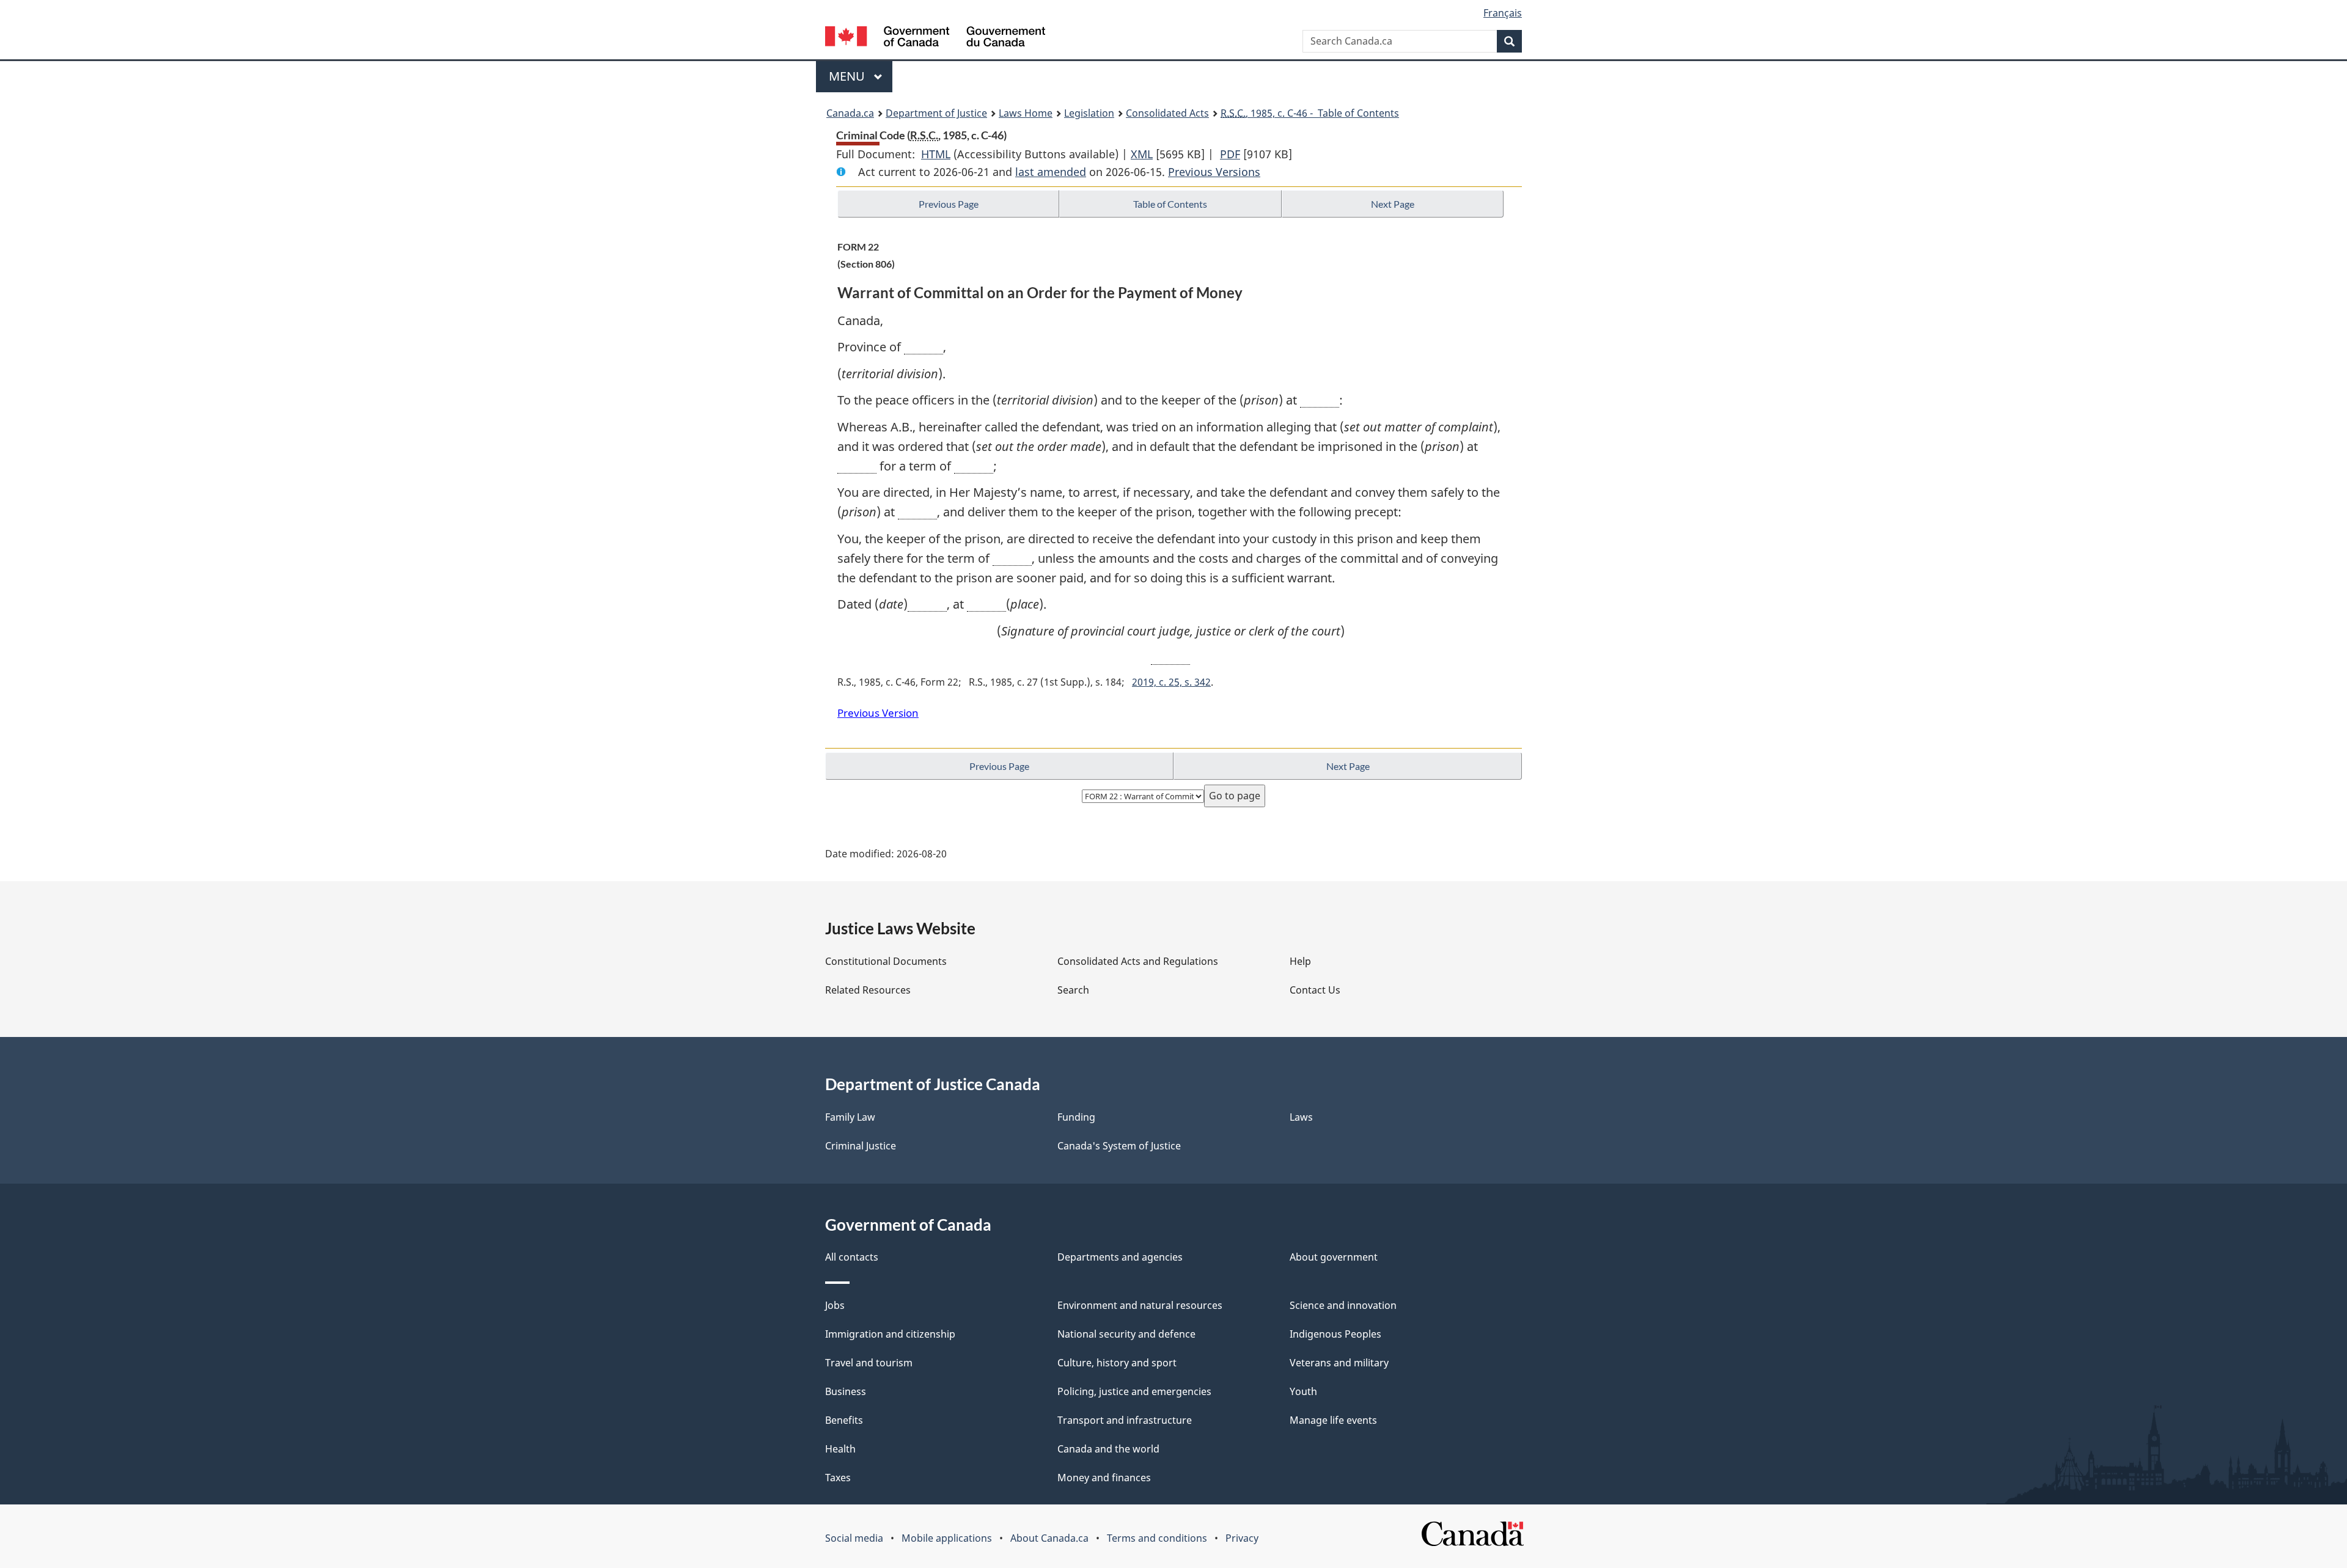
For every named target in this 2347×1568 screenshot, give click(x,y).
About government (1334, 1257)
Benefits (844, 1420)
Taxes (838, 1478)
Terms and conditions (1157, 1538)
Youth (1303, 1391)
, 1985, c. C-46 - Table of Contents (1310, 113)
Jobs (835, 1305)
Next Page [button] (1393, 204)
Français (1503, 13)
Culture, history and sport (1117, 1363)
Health (840, 1449)
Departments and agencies (1120, 1257)
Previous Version (878, 713)
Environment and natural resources (1140, 1305)
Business (846, 1391)
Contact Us (1315, 990)
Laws (1301, 1117)
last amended (1051, 172)
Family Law (850, 1117)
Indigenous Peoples (1335, 1334)
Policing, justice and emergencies (1134, 1391)
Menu (848, 76)
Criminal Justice (861, 1146)
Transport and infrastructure (1125, 1420)
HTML (936, 154)
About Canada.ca (1049, 1538)
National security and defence (1126, 1334)
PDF (1230, 154)
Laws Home (1026, 113)
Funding (1076, 1117)
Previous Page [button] (949, 204)
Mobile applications (947, 1538)
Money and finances (1104, 1478)
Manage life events (1333, 1420)
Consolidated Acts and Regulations (1138, 961)
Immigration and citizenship (890, 1334)
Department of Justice (936, 113)
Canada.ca (850, 113)
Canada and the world (1108, 1449)
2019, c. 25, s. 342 (1171, 682)
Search (1073, 990)
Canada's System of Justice (1119, 1146)
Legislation (1089, 113)
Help (1300, 961)
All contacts (852, 1257)
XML (1142, 154)
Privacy (1242, 1538)
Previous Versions (1214, 172)
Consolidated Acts (1167, 113)
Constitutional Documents (886, 961)
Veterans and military (1339, 1363)
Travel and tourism (869, 1363)
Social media (854, 1538)
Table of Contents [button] (1170, 204)
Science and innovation (1343, 1305)
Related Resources (868, 990)
